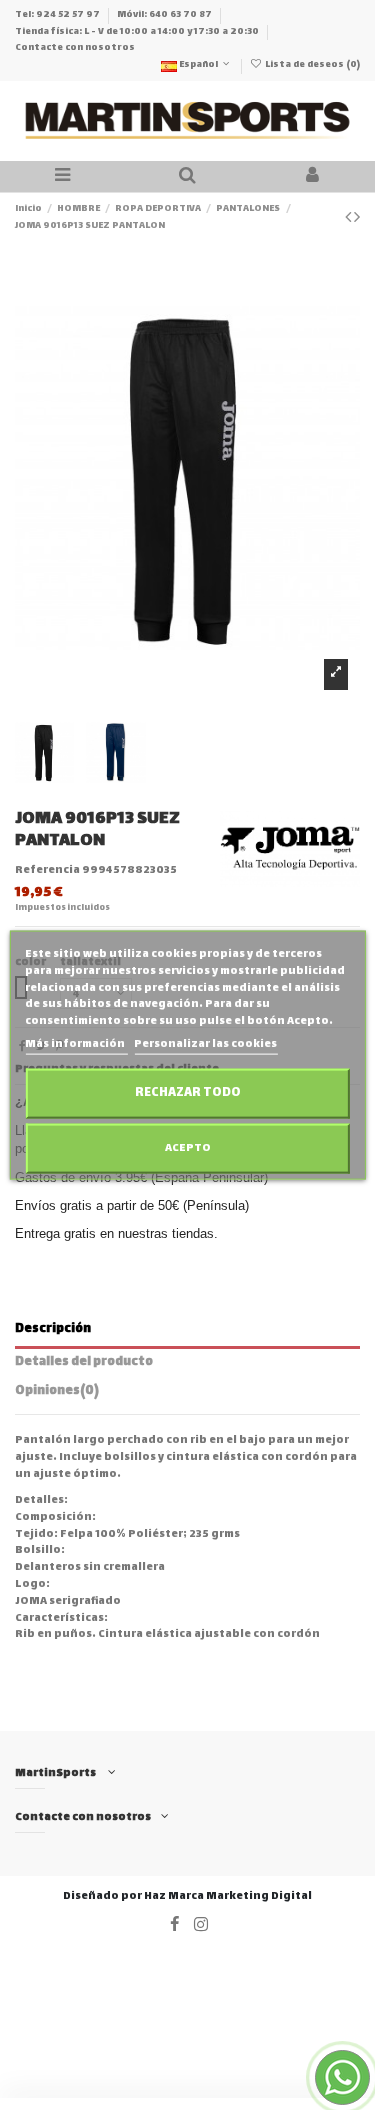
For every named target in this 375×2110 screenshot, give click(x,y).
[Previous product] (349, 219)
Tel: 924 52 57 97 (58, 15)
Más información (76, 1044)
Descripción (53, 1331)
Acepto (188, 1147)
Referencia (47, 871)
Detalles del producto (84, 1364)
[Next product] (357, 219)
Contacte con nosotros (75, 48)
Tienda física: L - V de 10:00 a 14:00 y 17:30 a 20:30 (138, 32)
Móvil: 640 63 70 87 (165, 15)
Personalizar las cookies (205, 1044)
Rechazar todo (188, 1092)
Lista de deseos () (311, 65)
